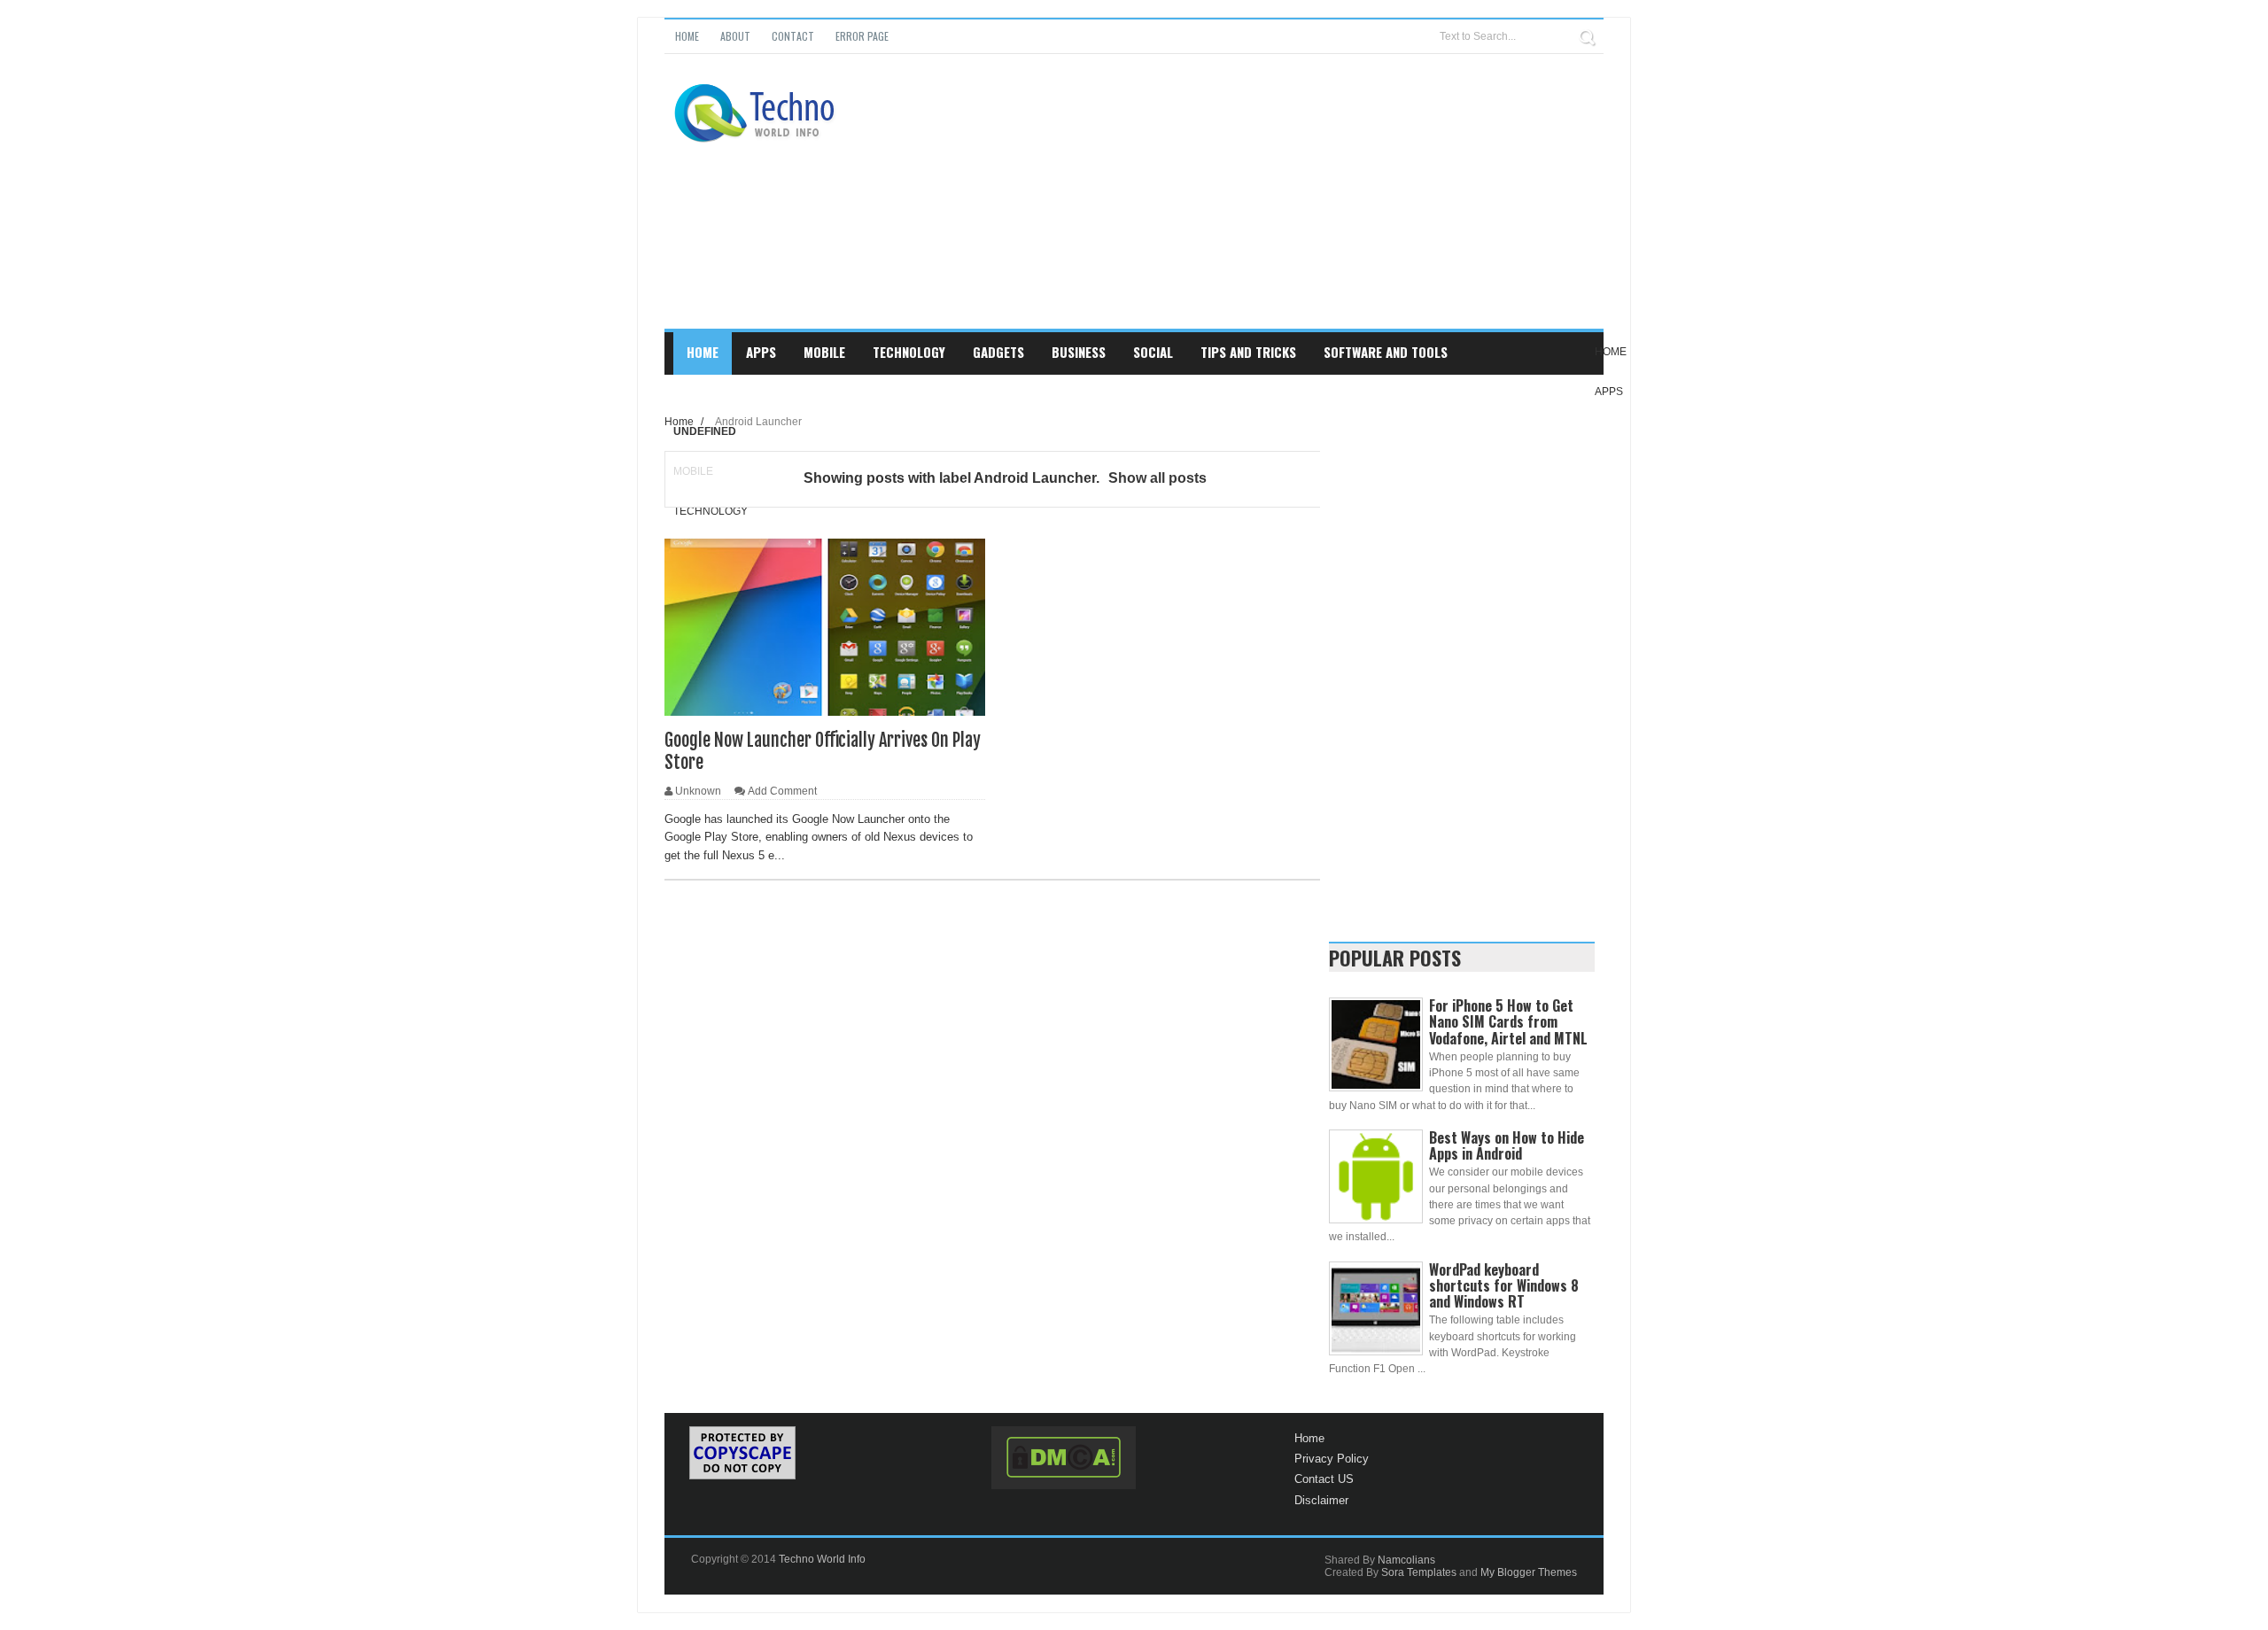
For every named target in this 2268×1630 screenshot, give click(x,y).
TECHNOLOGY (909, 352)
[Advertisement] (1281, 205)
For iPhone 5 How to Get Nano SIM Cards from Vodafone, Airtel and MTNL (1508, 1021)
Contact (793, 36)
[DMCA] (1064, 1458)
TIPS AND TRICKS (1248, 352)
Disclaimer (1321, 1500)
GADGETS (998, 352)
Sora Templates (1419, 1572)
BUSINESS (1079, 352)
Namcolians (1406, 1560)
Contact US (1324, 1479)
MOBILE (824, 352)
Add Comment (782, 791)
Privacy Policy (1332, 1459)
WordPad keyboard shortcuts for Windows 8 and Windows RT (1504, 1285)
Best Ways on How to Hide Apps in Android (1507, 1145)
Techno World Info (822, 1559)
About (735, 36)
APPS (761, 352)
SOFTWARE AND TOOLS (1386, 352)
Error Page (862, 36)
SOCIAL (1153, 352)
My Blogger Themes (1529, 1572)
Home (687, 36)
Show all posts (1157, 478)
